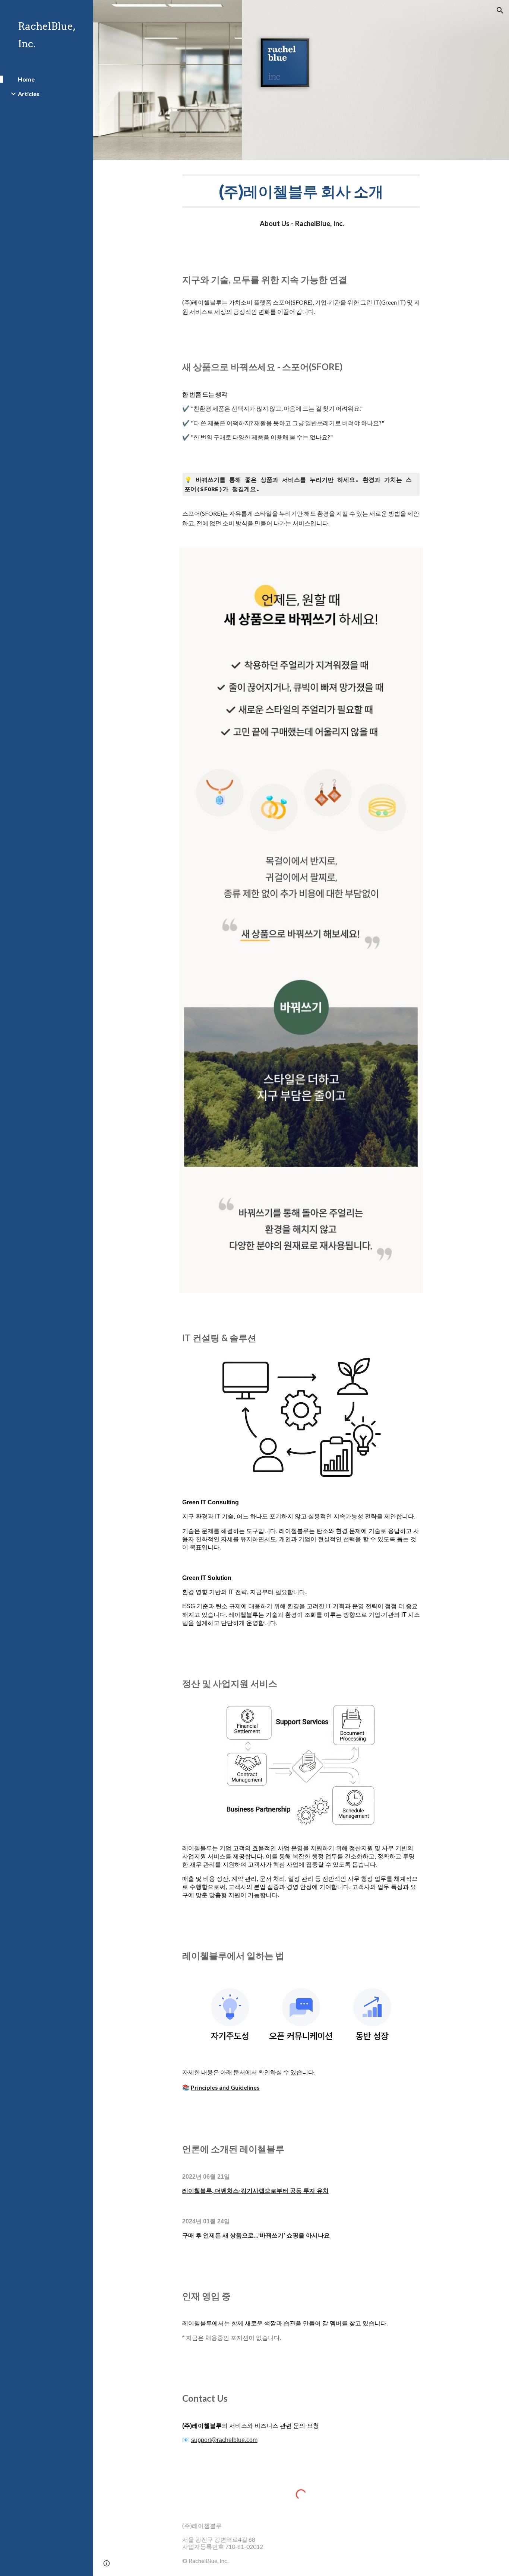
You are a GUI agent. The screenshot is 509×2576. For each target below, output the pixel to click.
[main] (301, 191)
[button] (500, 10)
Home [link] (26, 79)
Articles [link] (29, 94)
